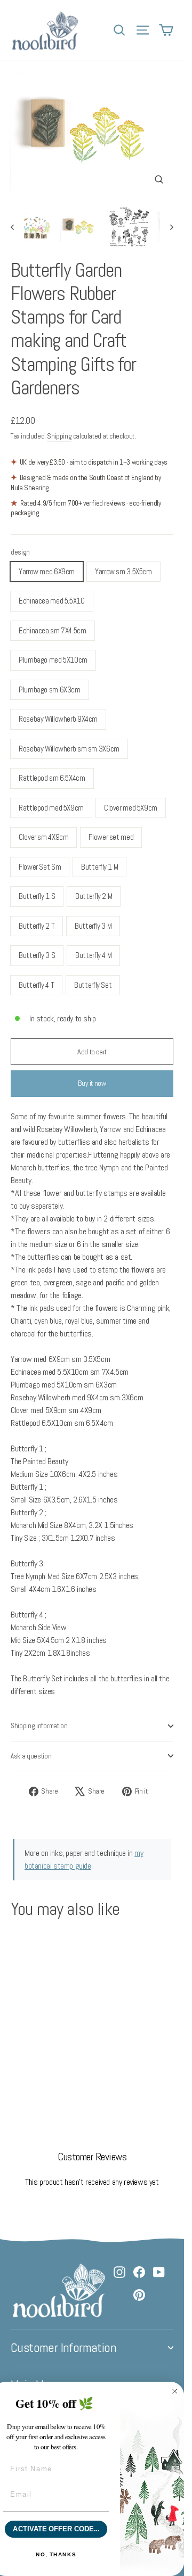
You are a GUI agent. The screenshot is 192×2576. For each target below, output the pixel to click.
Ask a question (31, 1756)
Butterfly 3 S (37, 955)
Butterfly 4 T (36, 985)
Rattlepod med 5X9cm (51, 808)
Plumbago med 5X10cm (53, 660)
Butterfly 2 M (94, 896)
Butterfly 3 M (93, 926)
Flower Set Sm (40, 867)
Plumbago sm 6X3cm (50, 690)
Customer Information (63, 2348)
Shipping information (39, 1726)
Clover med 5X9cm (131, 808)
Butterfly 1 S (37, 896)
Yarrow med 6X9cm (47, 571)
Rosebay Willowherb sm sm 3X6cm (69, 749)
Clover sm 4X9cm (43, 837)
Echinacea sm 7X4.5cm (53, 630)
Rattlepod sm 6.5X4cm (52, 778)
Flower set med (111, 837)
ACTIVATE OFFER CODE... (56, 2529)
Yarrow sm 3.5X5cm (123, 571)
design (20, 552)
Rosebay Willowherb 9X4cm (58, 719)
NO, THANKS (56, 2554)
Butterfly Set (93, 985)
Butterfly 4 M (93, 955)
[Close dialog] (175, 2392)
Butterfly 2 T (37, 926)
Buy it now (92, 1083)
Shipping (59, 436)
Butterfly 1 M (99, 867)
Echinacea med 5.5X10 (52, 601)
